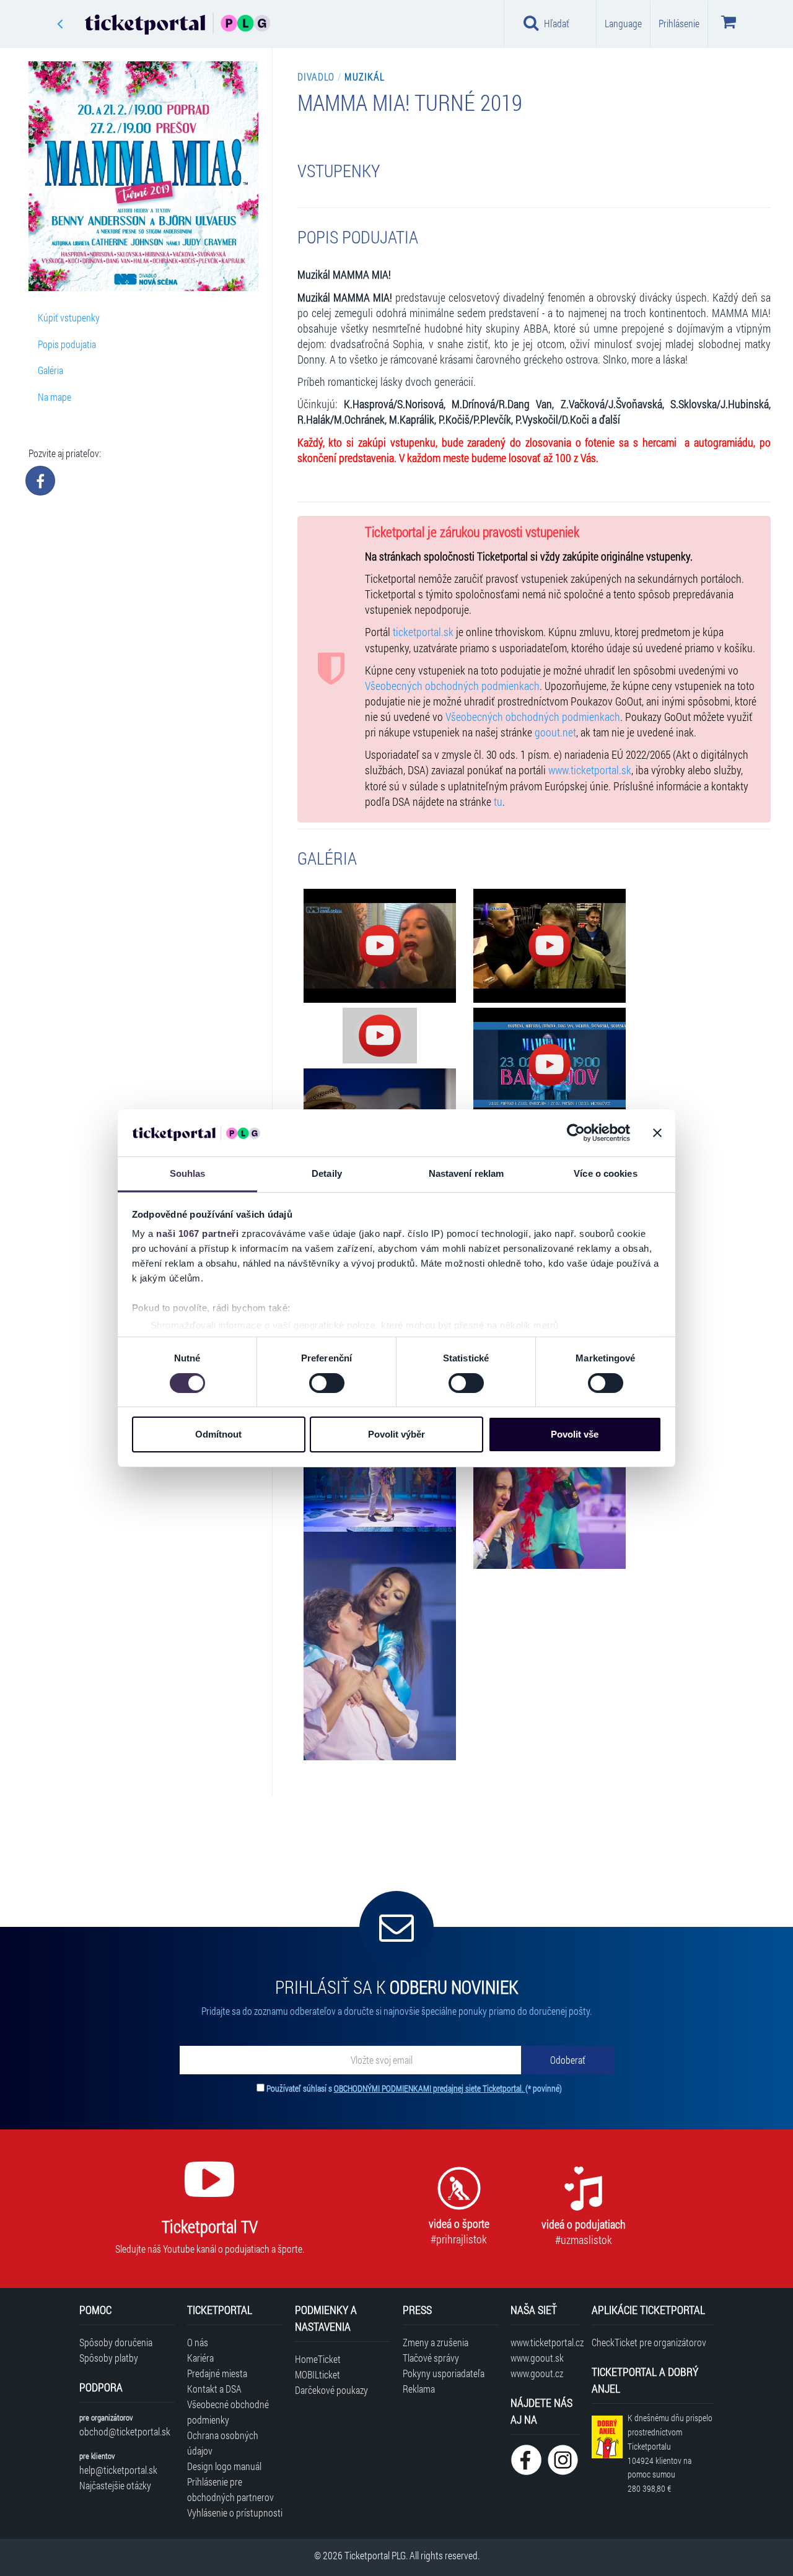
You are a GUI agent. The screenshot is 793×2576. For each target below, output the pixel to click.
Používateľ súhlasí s (414, 2088)
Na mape (55, 397)
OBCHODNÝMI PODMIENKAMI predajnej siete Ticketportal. (430, 2088)
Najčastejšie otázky (115, 2485)
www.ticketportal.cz (545, 2342)
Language (623, 23)
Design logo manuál (224, 2466)
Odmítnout (218, 1434)
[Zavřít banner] (657, 1133)
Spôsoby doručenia (116, 2342)
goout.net (555, 732)
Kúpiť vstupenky (69, 317)
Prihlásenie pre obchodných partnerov (230, 2489)
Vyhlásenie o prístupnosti (235, 2513)
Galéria (50, 370)
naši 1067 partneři (197, 1233)
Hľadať (557, 23)
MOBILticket (318, 2374)
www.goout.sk (537, 2358)
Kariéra (200, 2358)
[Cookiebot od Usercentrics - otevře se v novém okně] (576, 1133)
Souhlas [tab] (188, 1173)
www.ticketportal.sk (590, 770)
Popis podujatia (67, 344)
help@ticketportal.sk (118, 2470)
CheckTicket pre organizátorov (649, 2342)
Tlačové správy (431, 2358)
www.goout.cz (537, 2373)
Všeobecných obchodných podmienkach (452, 686)
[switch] (327, 1383)
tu (498, 802)
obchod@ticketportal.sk (125, 2431)
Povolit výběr (396, 1434)
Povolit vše (575, 1434)
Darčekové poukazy (331, 2390)
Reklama (419, 2389)
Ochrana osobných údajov (223, 2443)
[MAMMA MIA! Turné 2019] (380, 946)
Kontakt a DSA (214, 2389)
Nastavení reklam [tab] (467, 1173)
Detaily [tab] (327, 1173)
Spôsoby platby (109, 2358)
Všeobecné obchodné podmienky (228, 2412)
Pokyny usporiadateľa (444, 2373)
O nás (198, 2342)
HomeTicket (318, 2359)
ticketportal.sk (423, 632)
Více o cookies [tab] (605, 1173)
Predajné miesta (217, 2373)
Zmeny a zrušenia (436, 2342)
